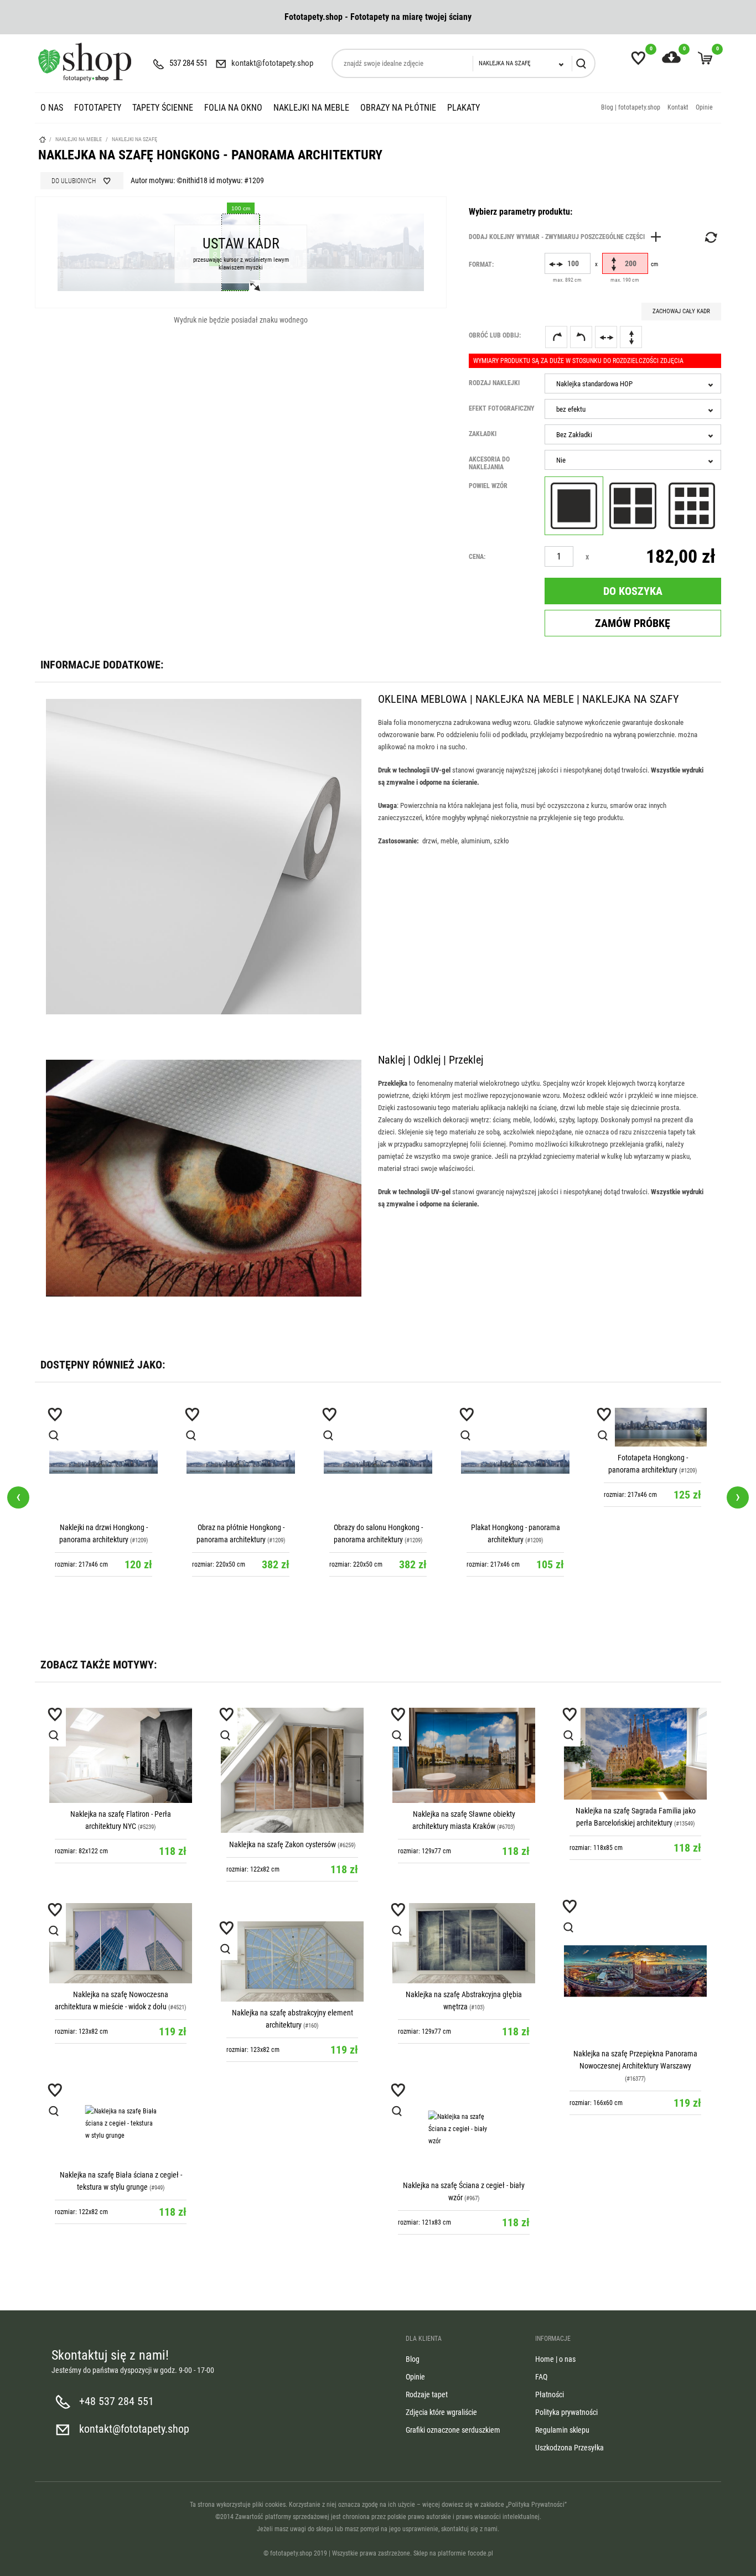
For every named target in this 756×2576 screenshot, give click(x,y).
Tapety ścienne (163, 108)
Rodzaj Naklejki (494, 383)
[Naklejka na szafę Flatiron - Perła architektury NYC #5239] (121, 1755)
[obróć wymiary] (710, 237)
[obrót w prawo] (556, 337)
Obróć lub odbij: (495, 335)
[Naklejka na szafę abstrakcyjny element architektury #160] (292, 1961)
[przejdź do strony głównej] (85, 62)
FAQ (541, 2377)
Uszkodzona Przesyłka (569, 2448)
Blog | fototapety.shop (631, 107)
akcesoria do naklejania (489, 463)
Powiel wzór (488, 486)
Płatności (550, 2394)
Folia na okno (233, 108)
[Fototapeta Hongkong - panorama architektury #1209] (653, 1427)
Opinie (704, 107)
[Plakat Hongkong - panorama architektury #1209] (515, 1462)
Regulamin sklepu (562, 2430)
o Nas (52, 108)
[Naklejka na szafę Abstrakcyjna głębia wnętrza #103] (464, 1943)
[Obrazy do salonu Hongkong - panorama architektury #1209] (378, 1462)
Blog (413, 2359)
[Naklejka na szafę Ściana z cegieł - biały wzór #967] (464, 2129)
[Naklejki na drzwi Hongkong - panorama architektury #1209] (103, 1462)
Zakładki (483, 434)
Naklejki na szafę (134, 139)
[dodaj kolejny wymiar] (568, 237)
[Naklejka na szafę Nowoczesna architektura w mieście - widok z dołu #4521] (121, 1943)
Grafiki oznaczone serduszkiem (453, 2430)
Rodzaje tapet (427, 2394)
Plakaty (464, 108)
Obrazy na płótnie (398, 108)
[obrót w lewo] (581, 337)
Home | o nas (555, 2359)
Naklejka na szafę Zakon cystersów (283, 1844)
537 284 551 (188, 63)
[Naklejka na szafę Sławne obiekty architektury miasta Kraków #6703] (464, 1755)
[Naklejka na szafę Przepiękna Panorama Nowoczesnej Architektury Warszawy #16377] (635, 1971)
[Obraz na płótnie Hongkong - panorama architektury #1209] (241, 1462)
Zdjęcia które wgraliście (441, 2412)
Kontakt (678, 107)
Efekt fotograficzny (502, 408)
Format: (481, 265)
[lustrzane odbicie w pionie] (631, 337)
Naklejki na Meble (311, 108)
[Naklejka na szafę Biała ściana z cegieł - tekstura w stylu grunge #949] (121, 2124)
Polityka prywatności (566, 2412)
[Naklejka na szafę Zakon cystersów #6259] (292, 1771)
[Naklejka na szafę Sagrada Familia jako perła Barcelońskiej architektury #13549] (635, 1754)
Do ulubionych (74, 181)
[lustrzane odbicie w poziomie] (606, 337)
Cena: (477, 557)
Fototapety (98, 108)
